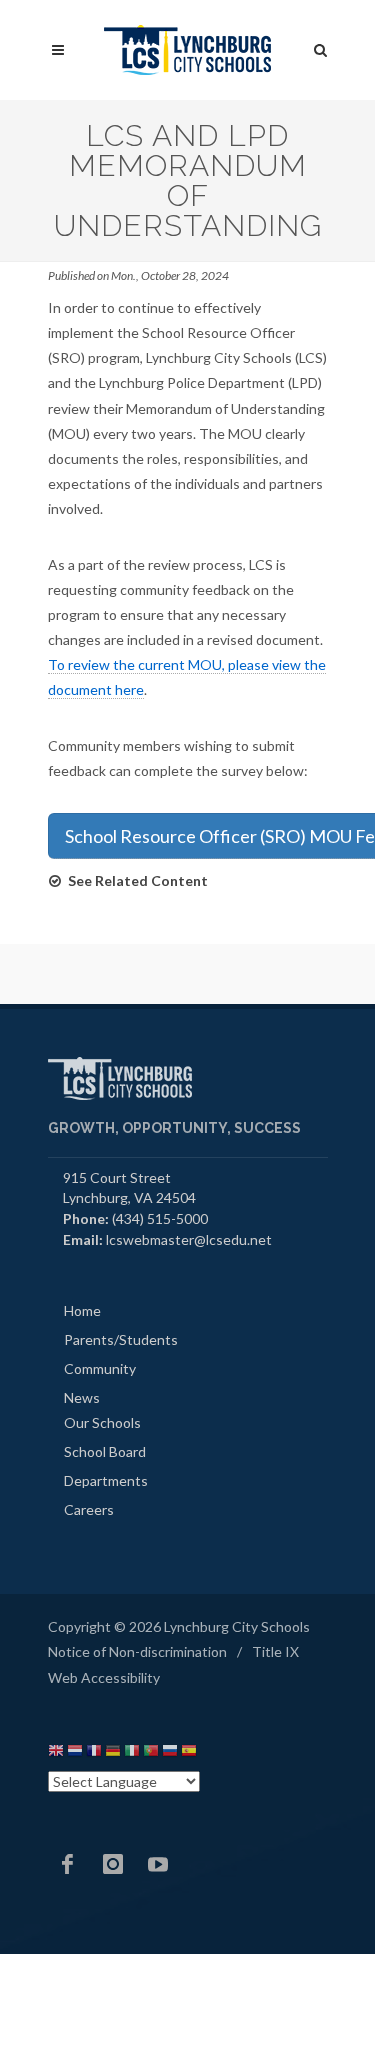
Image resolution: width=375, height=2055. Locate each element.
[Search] (321, 47)
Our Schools (102, 1422)
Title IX (275, 1651)
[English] (56, 1753)
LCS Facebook (68, 1864)
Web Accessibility (104, 1677)
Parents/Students (121, 1339)
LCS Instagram (113, 1864)
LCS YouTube (158, 1864)
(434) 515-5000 (160, 1218)
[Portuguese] (151, 1753)
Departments (106, 1480)
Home (82, 1310)
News (82, 1397)
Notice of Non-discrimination (137, 1651)
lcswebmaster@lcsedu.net (189, 1239)
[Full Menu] (58, 50)
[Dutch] (75, 1753)
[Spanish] (189, 1753)
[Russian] (170, 1753)
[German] (113, 1753)
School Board (105, 1451)
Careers (89, 1509)
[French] (94, 1753)
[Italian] (132, 1753)
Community (100, 1368)
